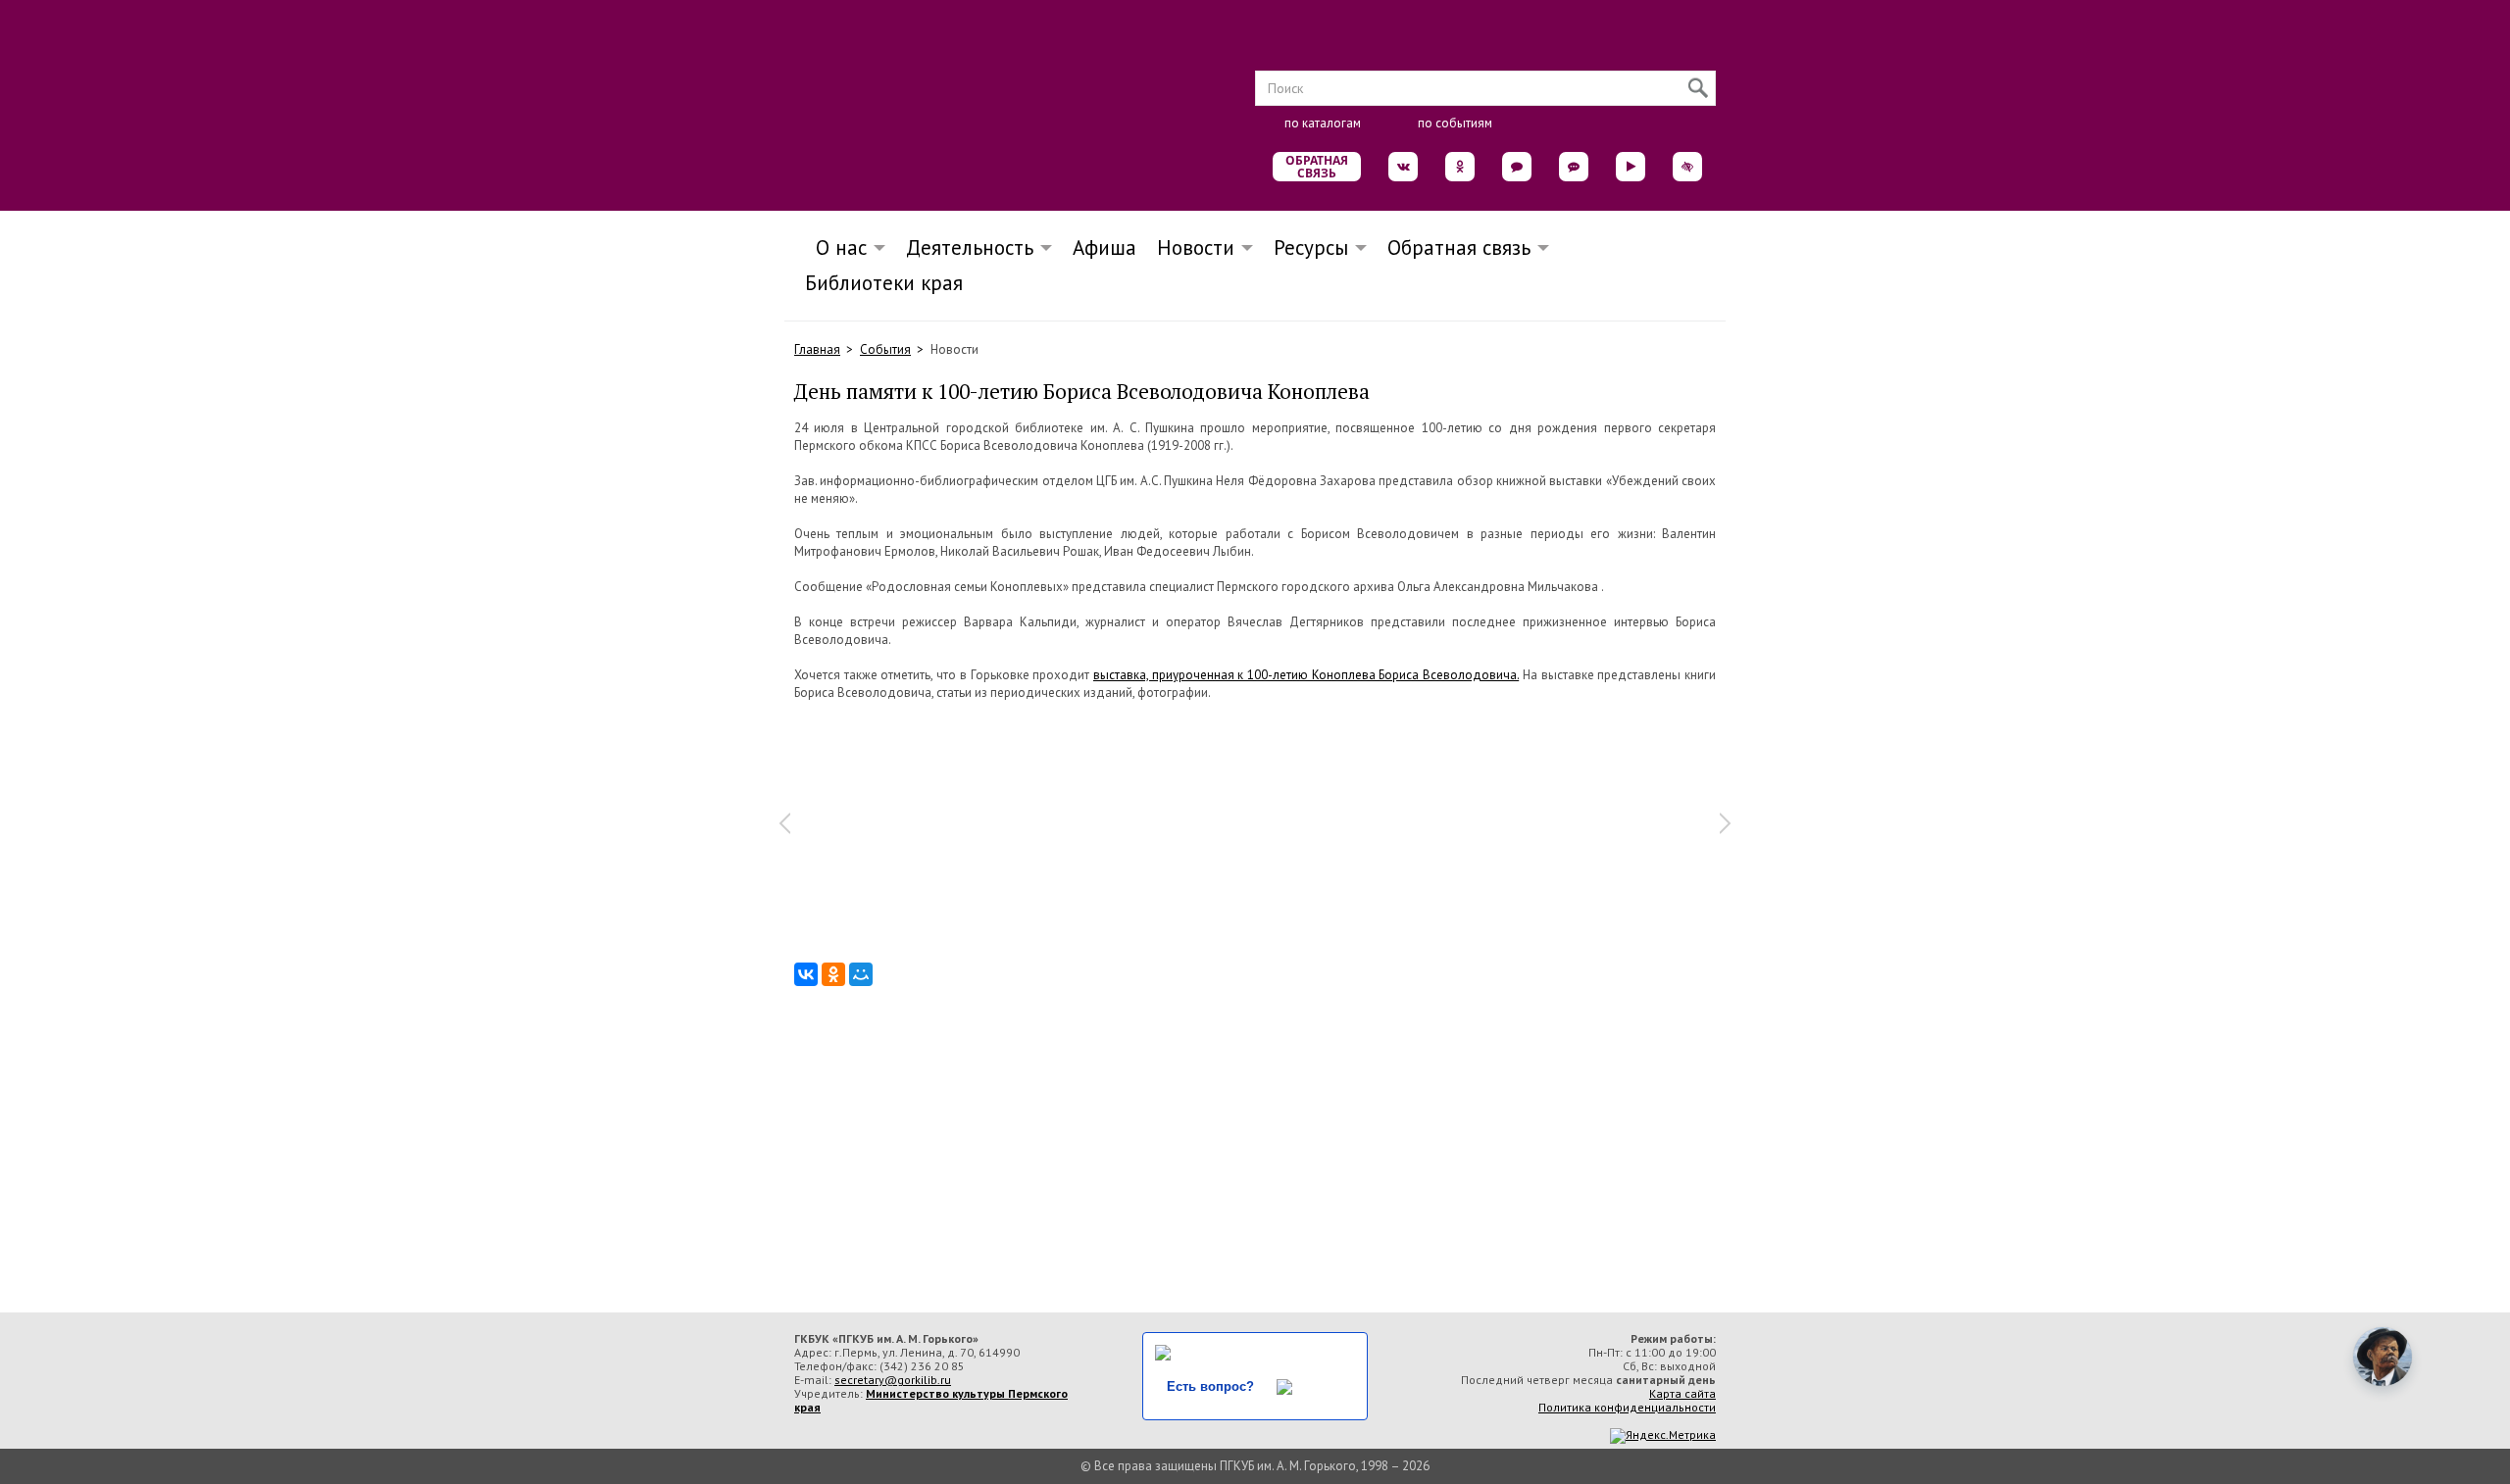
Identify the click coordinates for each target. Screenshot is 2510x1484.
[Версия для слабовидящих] (1687, 167)
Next (1726, 823)
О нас (835, 247)
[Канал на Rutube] (1631, 167)
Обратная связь (1317, 167)
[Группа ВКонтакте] (1403, 167)
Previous (784, 823)
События (885, 349)
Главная (817, 349)
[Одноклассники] (833, 974)
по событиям (1455, 123)
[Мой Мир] (861, 974)
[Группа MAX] (1517, 167)
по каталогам (1323, 123)
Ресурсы (1311, 247)
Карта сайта (1682, 1393)
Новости (1196, 247)
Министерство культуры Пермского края (931, 1400)
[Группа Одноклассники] (1460, 167)
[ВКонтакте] (806, 974)
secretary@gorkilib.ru (893, 1380)
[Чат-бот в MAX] (1574, 167)
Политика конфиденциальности (1627, 1407)
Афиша (1104, 247)
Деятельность (970, 247)
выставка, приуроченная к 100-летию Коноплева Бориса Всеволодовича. (1306, 675)
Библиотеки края (884, 283)
